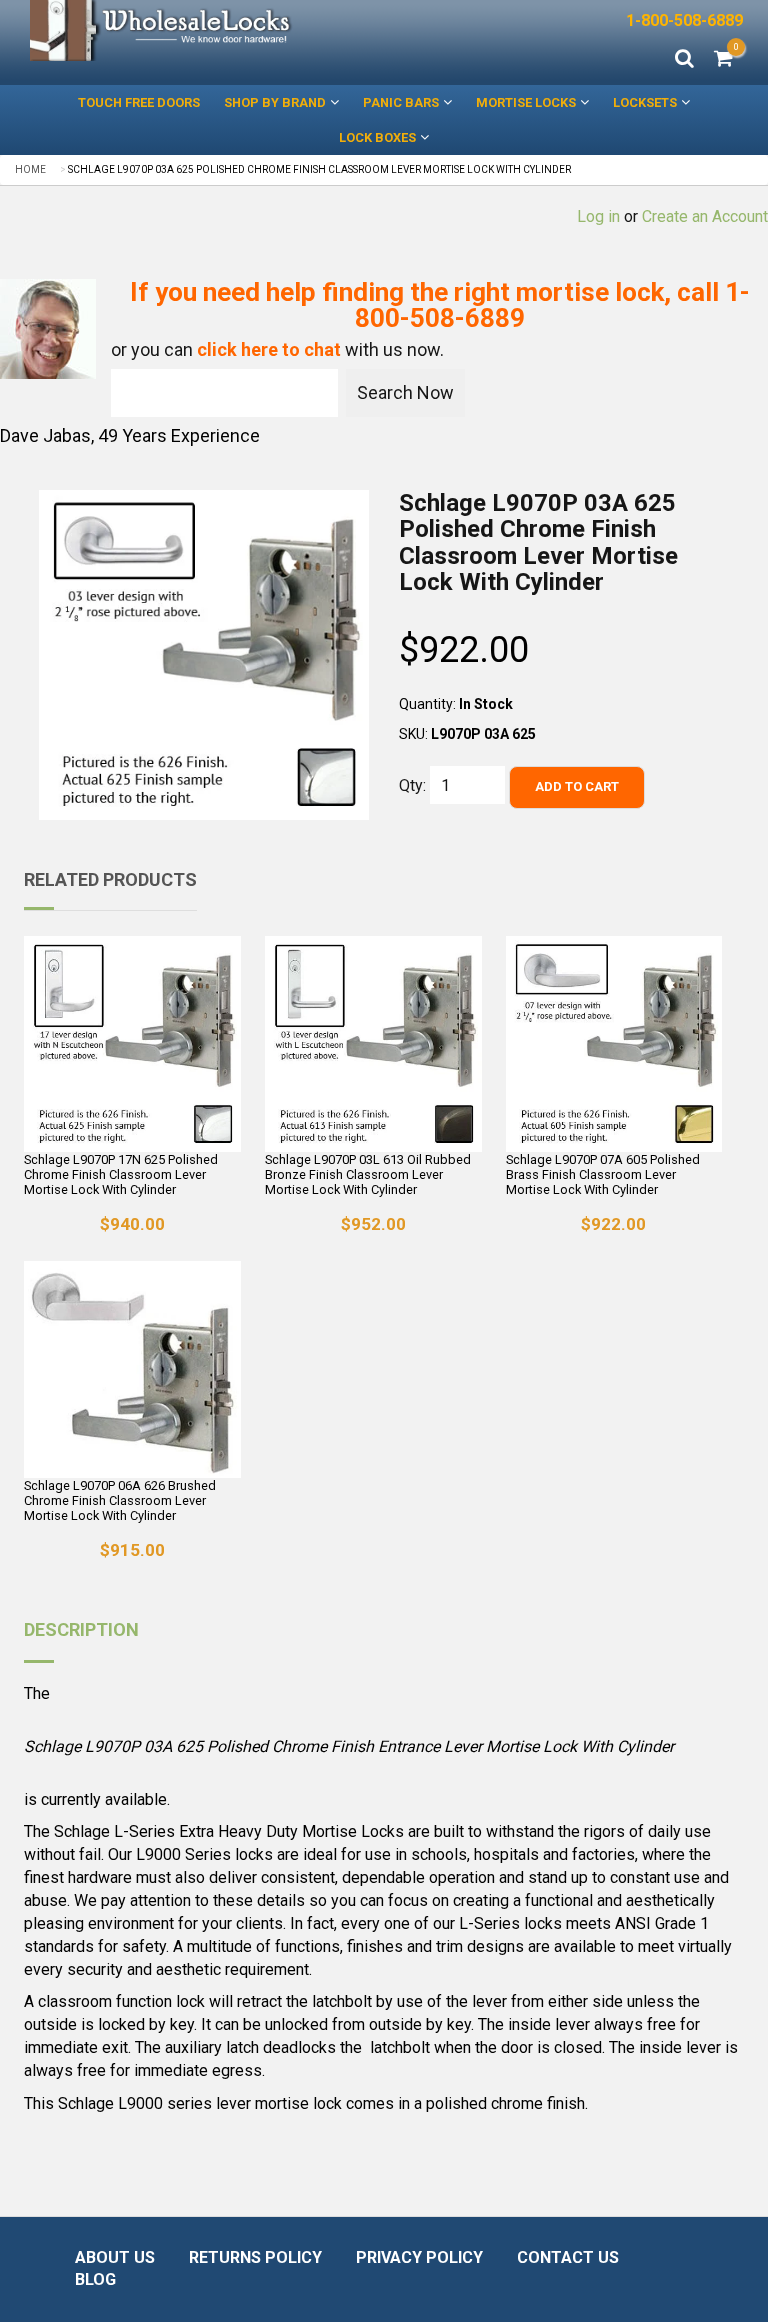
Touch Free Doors (139, 102)
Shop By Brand (275, 102)
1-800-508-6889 (684, 20)
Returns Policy (255, 2257)
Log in (598, 216)
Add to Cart (577, 786)
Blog (95, 2279)
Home (30, 169)
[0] (723, 60)
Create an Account (705, 216)
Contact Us (568, 2257)
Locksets (645, 102)
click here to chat (269, 349)
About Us (115, 2257)
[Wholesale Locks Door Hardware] (162, 30)
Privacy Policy (419, 2257)
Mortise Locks (526, 102)
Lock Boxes (377, 137)
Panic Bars (401, 102)
